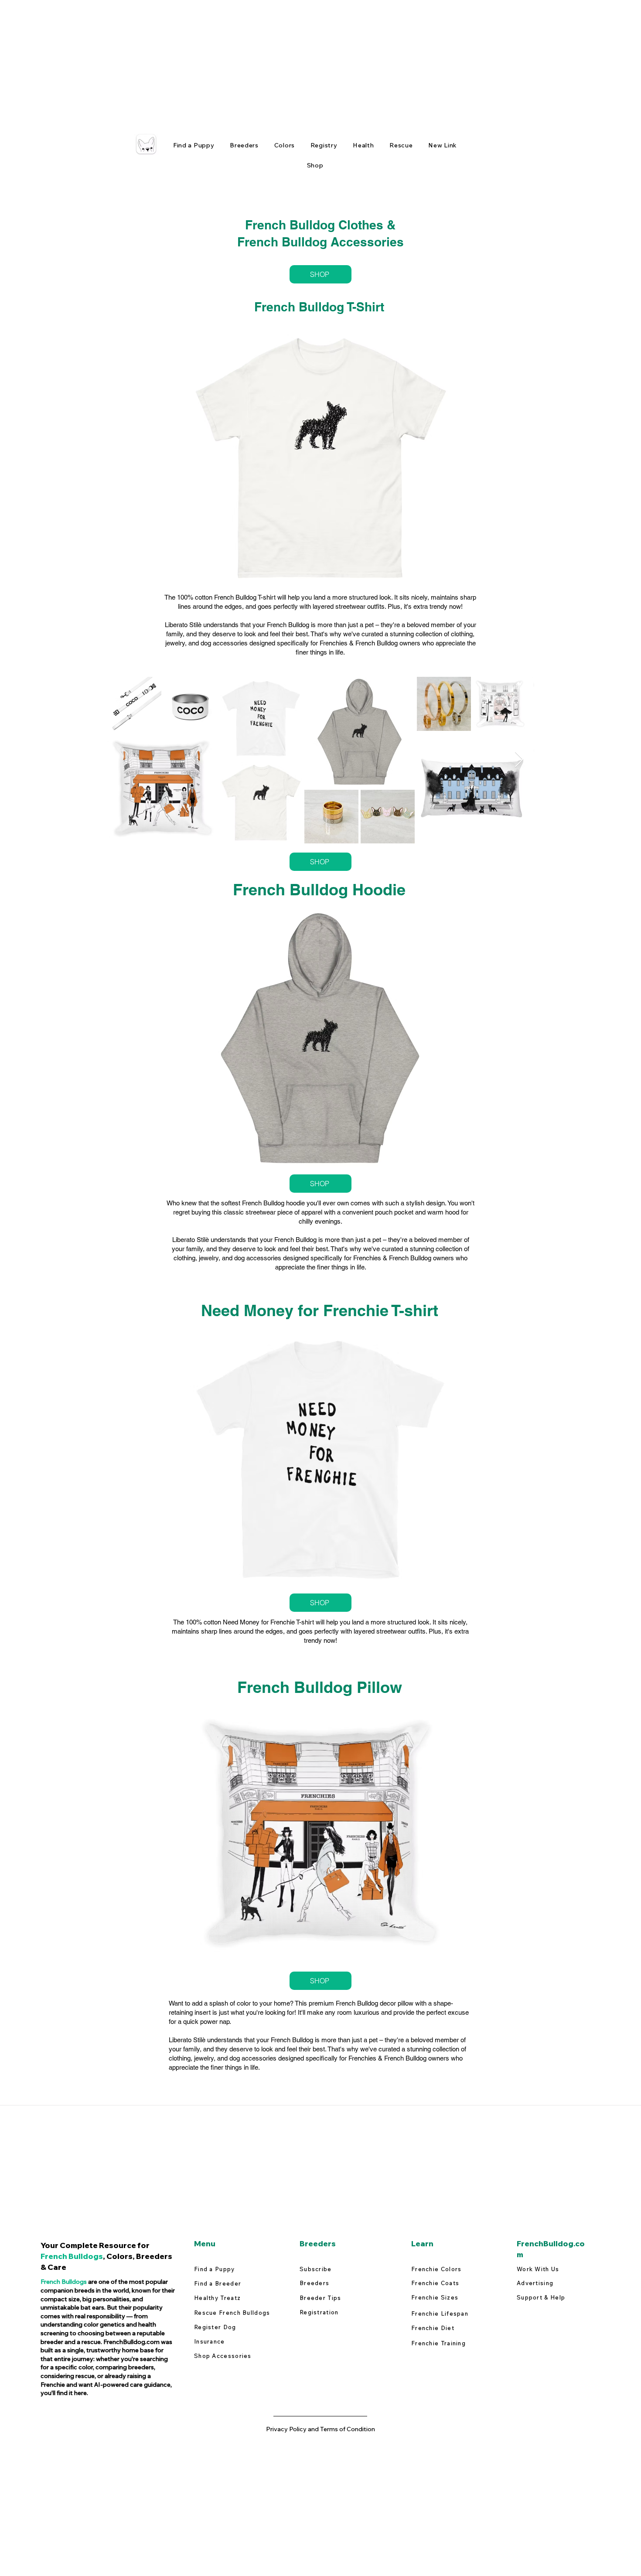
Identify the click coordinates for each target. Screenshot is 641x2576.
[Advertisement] (262, 61)
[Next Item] (519, 760)
